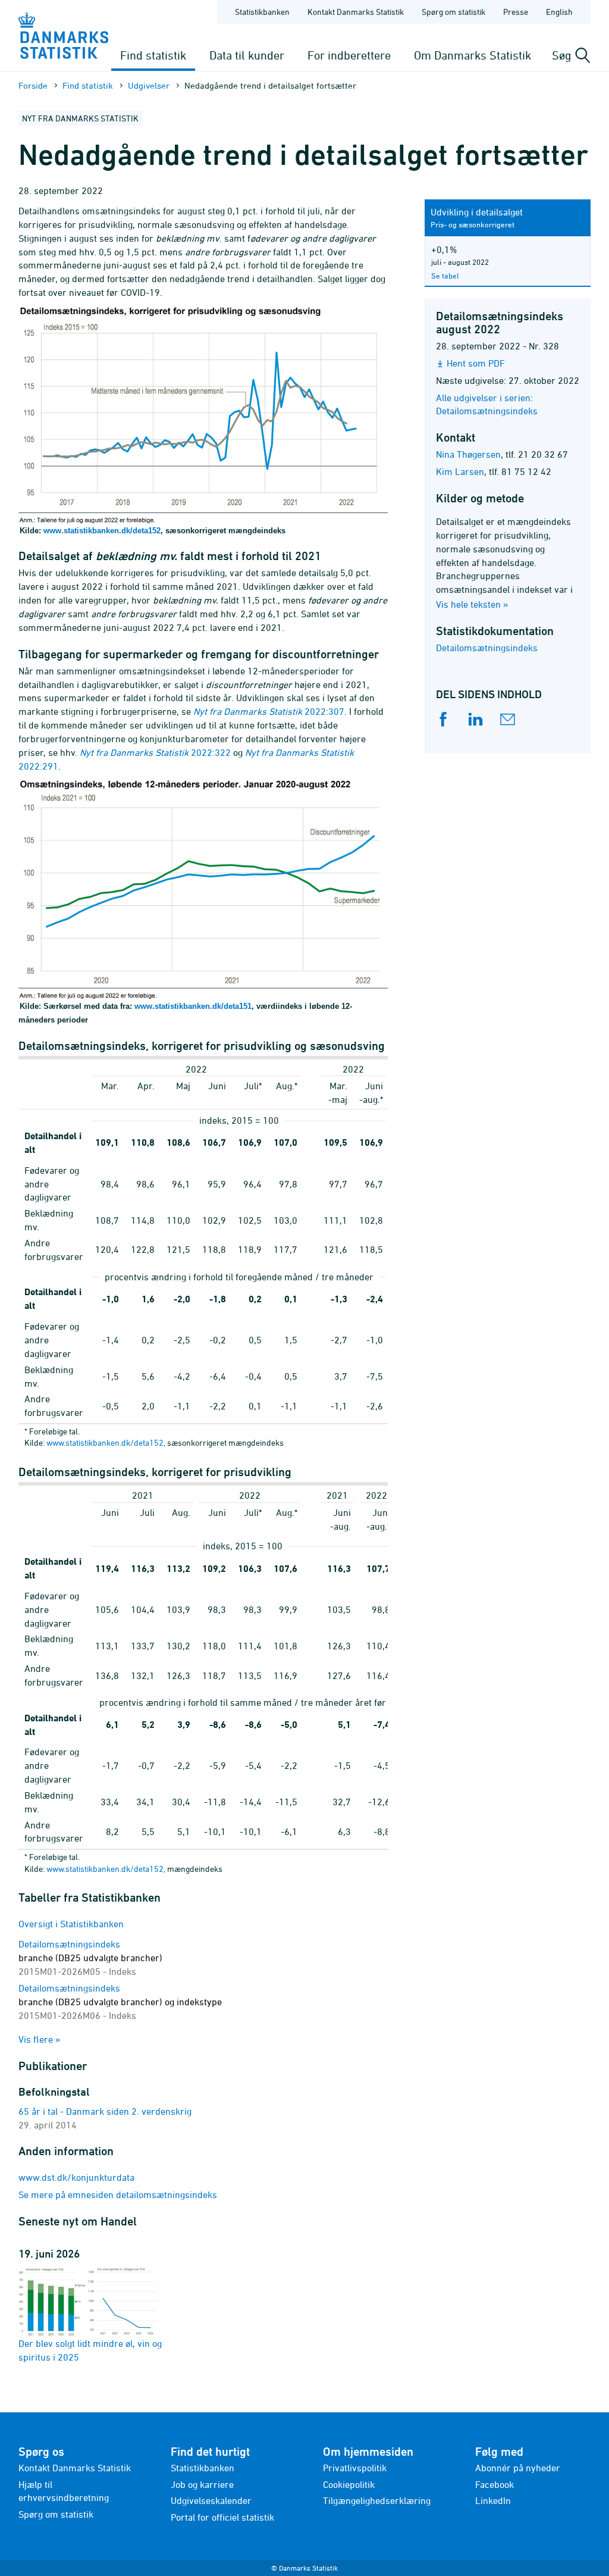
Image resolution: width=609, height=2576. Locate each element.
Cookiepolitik (349, 2484)
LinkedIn (493, 2500)
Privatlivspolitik (355, 2468)
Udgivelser (149, 85)
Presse (516, 12)
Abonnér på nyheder (518, 2468)
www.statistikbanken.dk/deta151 (193, 1006)
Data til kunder (247, 55)
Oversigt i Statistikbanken (71, 1924)
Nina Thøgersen (468, 454)
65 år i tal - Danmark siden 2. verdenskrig (105, 2111)
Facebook (495, 2484)
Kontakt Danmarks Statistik (356, 12)
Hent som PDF (476, 363)
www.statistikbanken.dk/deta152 (102, 531)
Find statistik (153, 55)
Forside (33, 85)
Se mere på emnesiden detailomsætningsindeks (118, 2194)
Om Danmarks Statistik (473, 55)
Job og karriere (202, 2484)
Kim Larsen (460, 471)
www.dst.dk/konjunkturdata (76, 2177)
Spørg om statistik (453, 12)
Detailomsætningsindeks (487, 648)
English (559, 12)
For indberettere (349, 55)
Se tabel (445, 276)
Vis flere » (40, 2039)
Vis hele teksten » (472, 604)
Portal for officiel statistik (222, 2517)
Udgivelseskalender (211, 2500)
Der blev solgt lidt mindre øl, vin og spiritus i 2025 (90, 2350)
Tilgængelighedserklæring (377, 2500)
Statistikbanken (262, 12)
